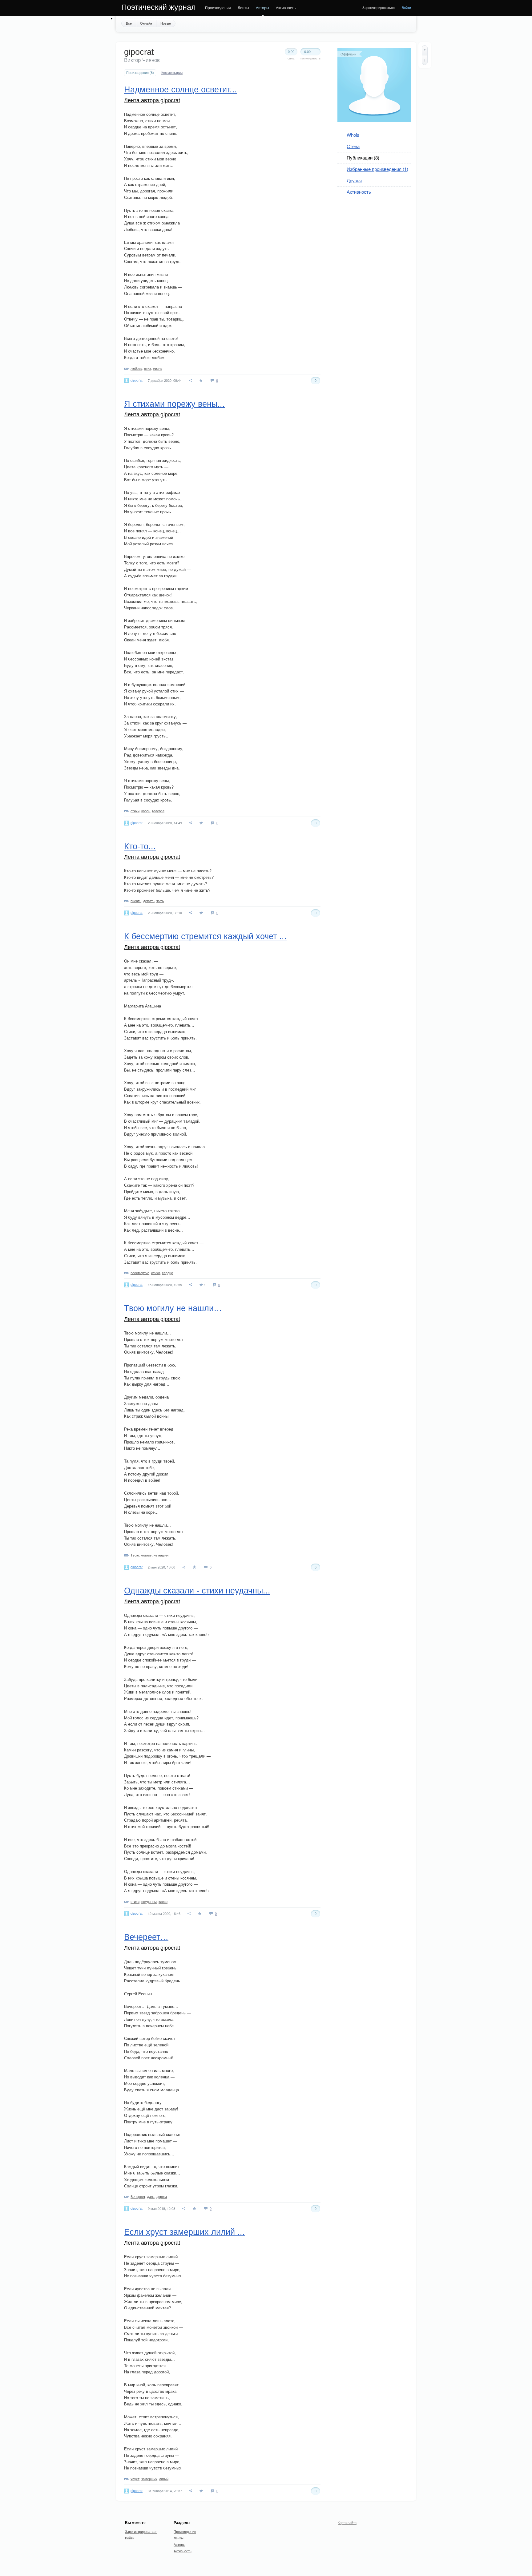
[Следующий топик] (425, 60)
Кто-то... (140, 846)
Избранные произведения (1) (377, 169)
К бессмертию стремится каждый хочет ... (205, 936)
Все (129, 23)
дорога (162, 2196)
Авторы (262, 8)
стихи (135, 811)
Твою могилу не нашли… (173, 1308)
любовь (136, 368)
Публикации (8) (363, 157)
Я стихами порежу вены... (174, 404)
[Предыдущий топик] (425, 50)
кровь (146, 811)
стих (148, 368)
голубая (158, 811)
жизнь (158, 368)
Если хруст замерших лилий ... (184, 2232)
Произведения (218, 8)
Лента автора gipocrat (152, 100)
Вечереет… (146, 1937)
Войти (406, 7)
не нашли (161, 1555)
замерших (149, 2479)
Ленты (243, 8)
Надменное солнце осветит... (181, 90)
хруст (135, 2479)
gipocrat (137, 380)
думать (149, 901)
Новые (166, 23)
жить (160, 901)
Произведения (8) (140, 73)
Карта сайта (347, 2522)
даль (151, 2196)
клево (163, 1901)
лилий (164, 2479)
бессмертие (140, 1273)
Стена (353, 146)
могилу (146, 1555)
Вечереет (138, 2196)
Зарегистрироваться (379, 7)
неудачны (149, 1901)
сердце (167, 1273)
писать (136, 901)
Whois (353, 135)
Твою (135, 1555)
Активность (286, 8)
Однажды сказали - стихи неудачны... (197, 1591)
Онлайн (146, 23)
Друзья (354, 180)
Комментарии (172, 73)
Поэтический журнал (159, 7)
